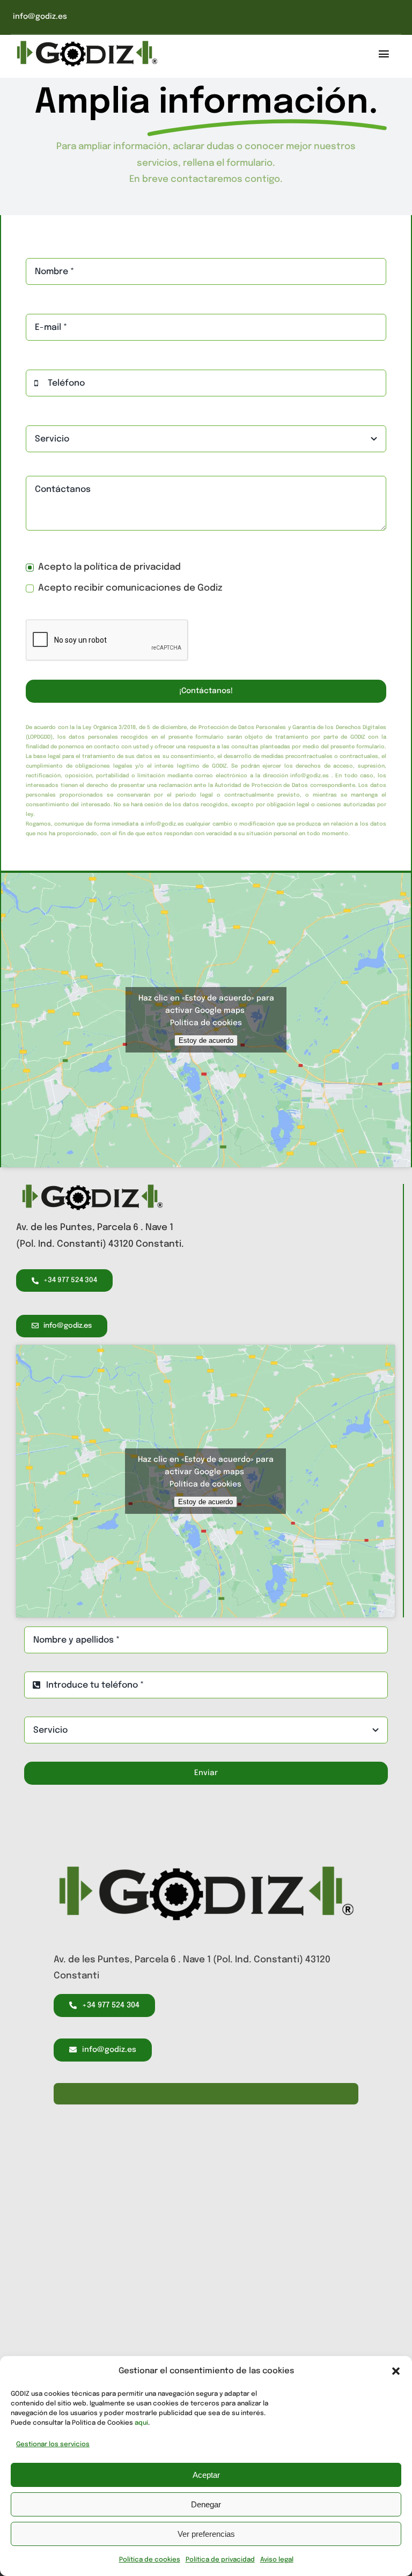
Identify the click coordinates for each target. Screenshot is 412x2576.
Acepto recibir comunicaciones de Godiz (130, 588)
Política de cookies (150, 2560)
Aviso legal (277, 2560)
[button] (396, 2371)
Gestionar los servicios (53, 2445)
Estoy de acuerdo (206, 1040)
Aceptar (206, 2475)
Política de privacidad (220, 2560)
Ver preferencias (206, 2534)
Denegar (206, 2504)
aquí (141, 2423)
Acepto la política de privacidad (109, 567)
